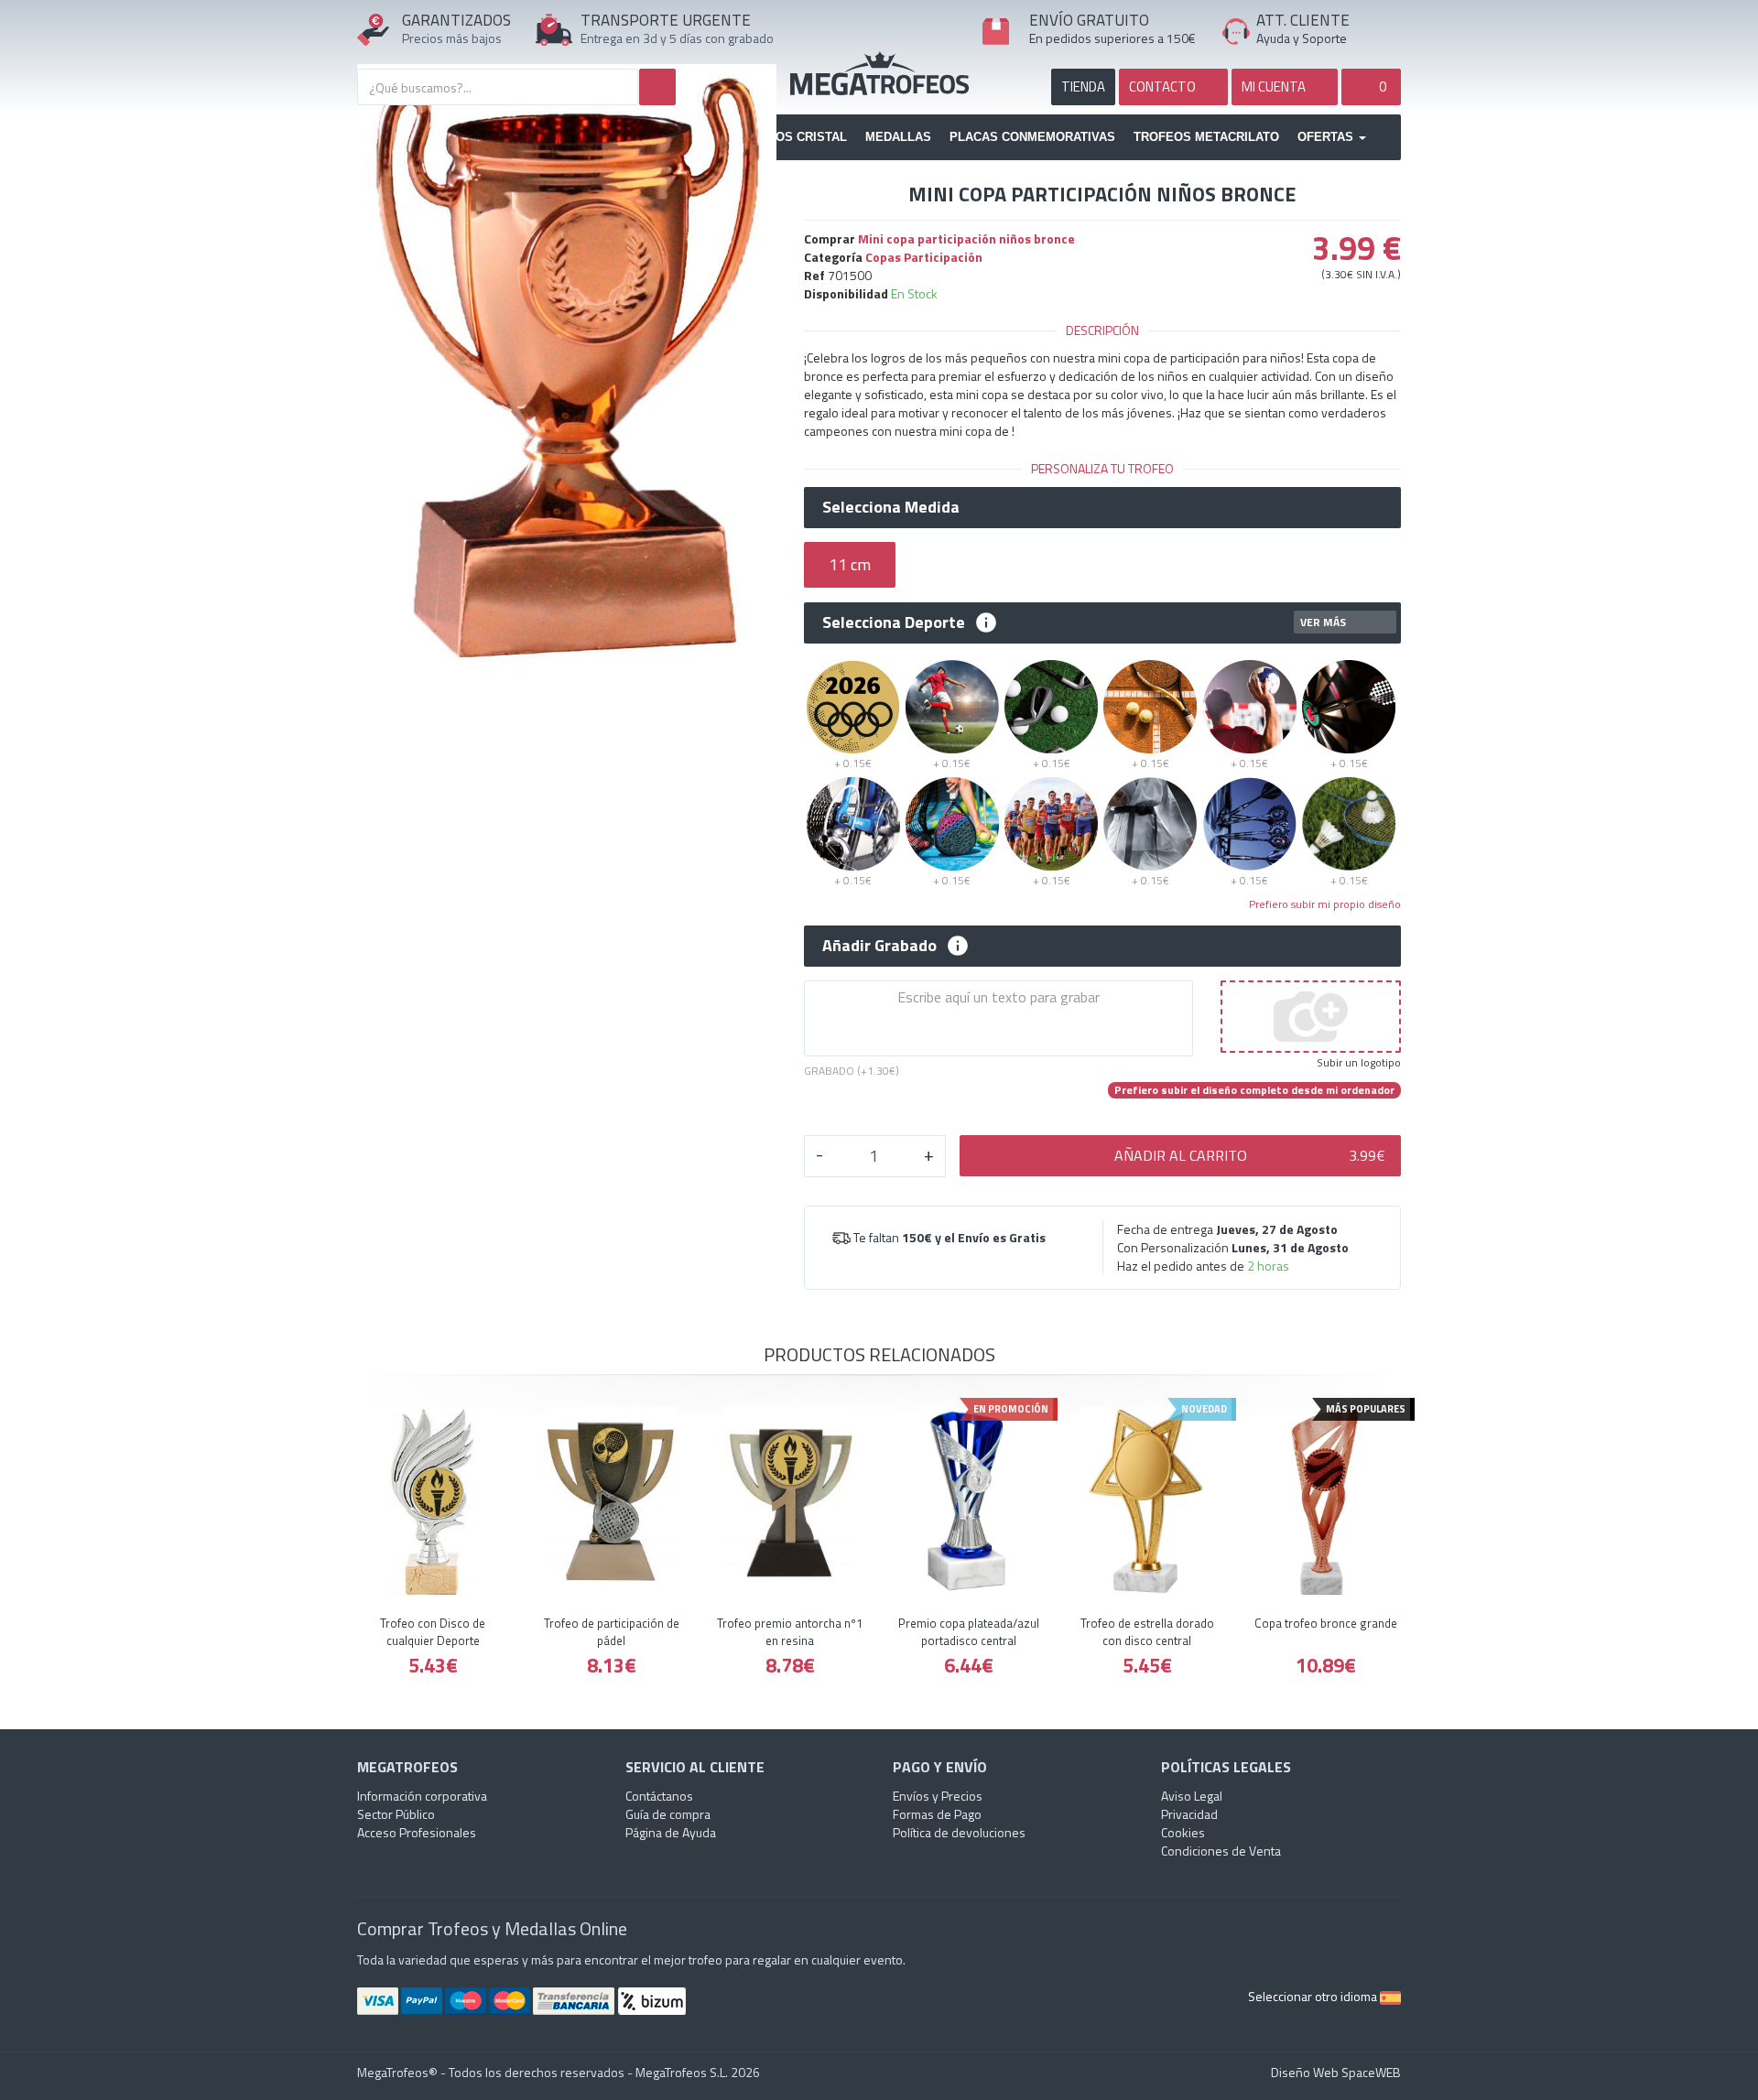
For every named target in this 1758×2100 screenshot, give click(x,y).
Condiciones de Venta (1221, 1851)
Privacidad (1189, 1814)
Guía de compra (668, 1814)
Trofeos (879, 73)
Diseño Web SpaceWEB (1336, 2072)
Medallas (898, 137)
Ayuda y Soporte (1302, 38)
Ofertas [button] (1327, 137)
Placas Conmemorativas (1032, 137)
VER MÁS (1323, 622)
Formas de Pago (937, 1814)
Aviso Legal (1192, 1796)
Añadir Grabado (879, 946)
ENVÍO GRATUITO (1089, 20)
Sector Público (396, 1814)
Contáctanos (659, 1796)
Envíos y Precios (938, 1796)
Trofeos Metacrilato (1206, 137)
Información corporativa (422, 1796)
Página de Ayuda (671, 1832)
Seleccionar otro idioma (1314, 1996)
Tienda (1083, 87)
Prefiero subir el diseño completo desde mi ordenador (1254, 1090)
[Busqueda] (657, 87)
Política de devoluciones (959, 1832)
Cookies (1183, 1832)
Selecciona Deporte (894, 622)
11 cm (850, 564)
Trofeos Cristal (791, 137)
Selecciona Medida (891, 507)
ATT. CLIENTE (1303, 20)
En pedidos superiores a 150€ (1112, 38)
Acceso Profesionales (417, 1832)
